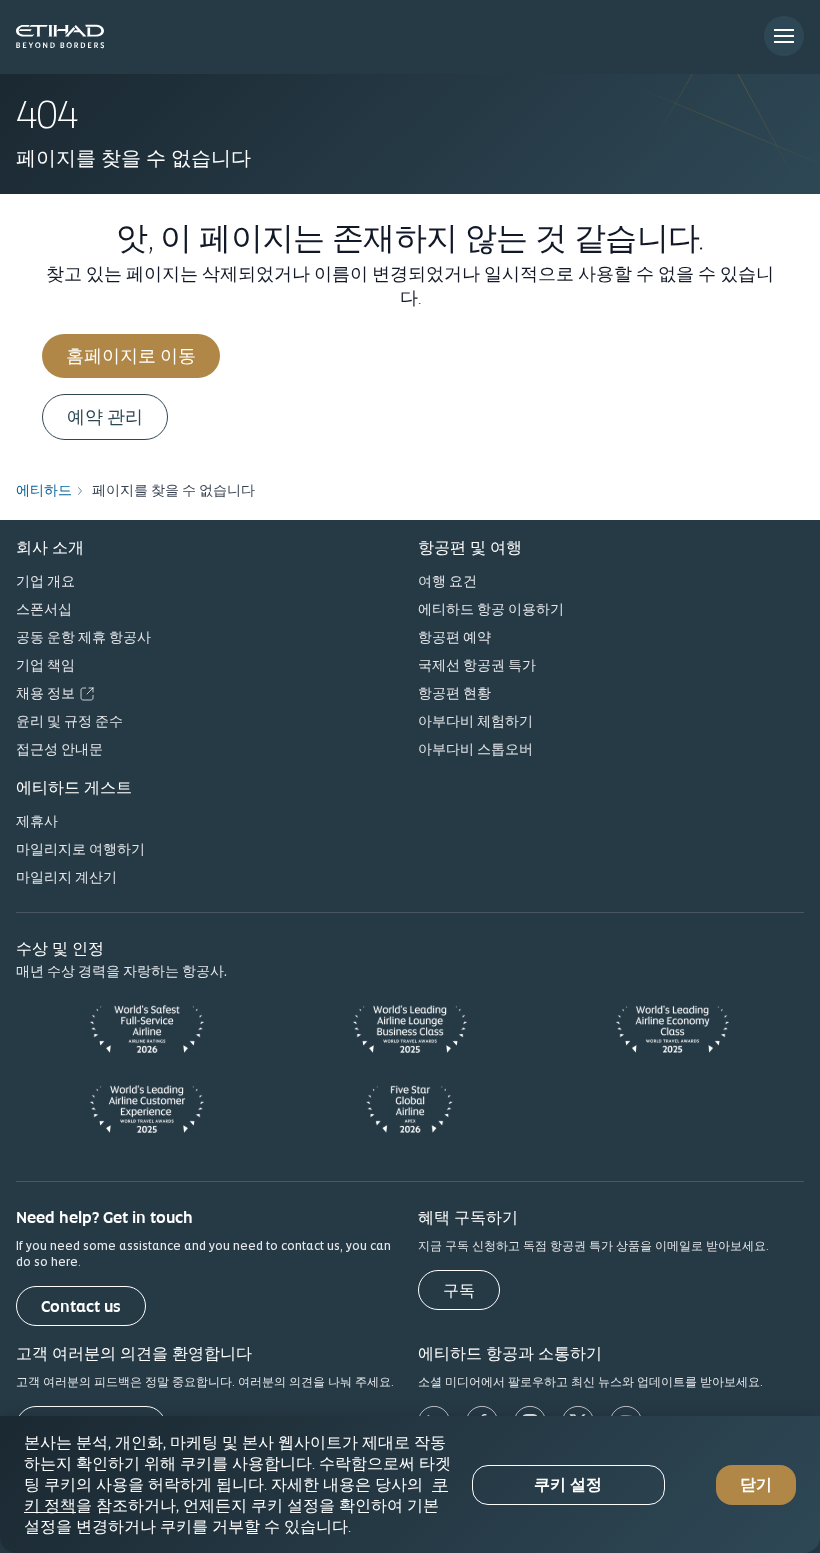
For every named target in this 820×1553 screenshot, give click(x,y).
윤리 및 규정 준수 (69, 721)
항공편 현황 (454, 693)
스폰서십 (44, 609)
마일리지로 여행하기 (80, 849)
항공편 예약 (454, 637)
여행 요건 (447, 581)
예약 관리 (105, 416)
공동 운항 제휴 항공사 (83, 637)
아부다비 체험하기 (475, 721)
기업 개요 (45, 581)
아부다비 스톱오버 (475, 749)
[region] (410, 1484)
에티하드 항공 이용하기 (491, 609)
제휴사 (37, 821)
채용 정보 (45, 693)
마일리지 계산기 (66, 877)
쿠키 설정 (568, 1484)
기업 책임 (45, 665)
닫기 (756, 1484)
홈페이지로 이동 (131, 355)
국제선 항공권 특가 (477, 665)
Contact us (81, 1306)
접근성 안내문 (59, 749)
